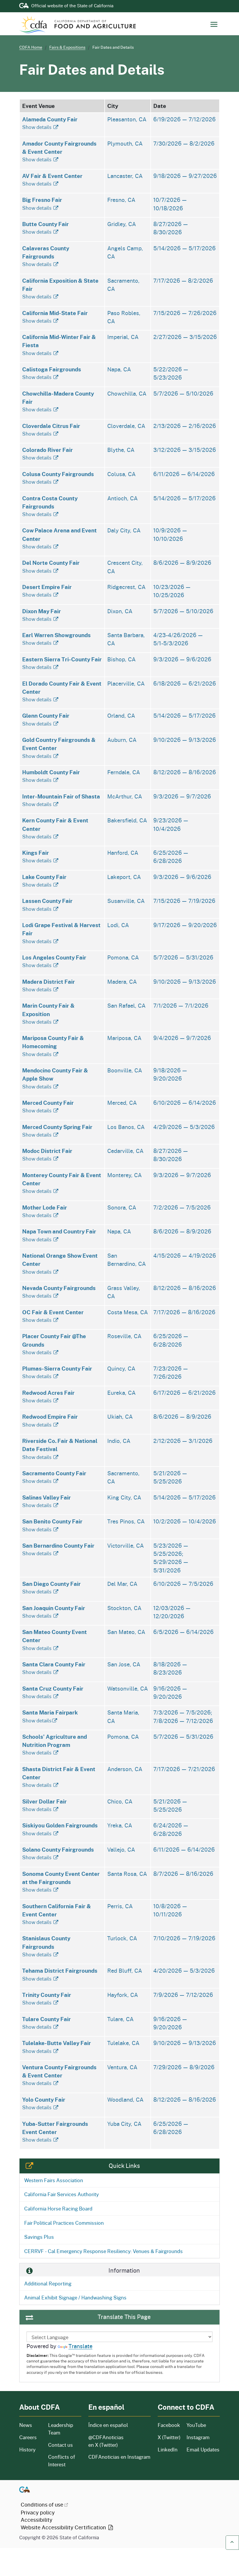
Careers (30, 2437)
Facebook (169, 2425)
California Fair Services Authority (61, 2194)
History (30, 2450)
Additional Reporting (48, 2283)
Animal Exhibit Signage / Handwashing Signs (75, 2297)
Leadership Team (61, 2429)
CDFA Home (31, 47)
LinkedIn (168, 2450)
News (30, 2425)
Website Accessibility (64, 2527)
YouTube (196, 2425)
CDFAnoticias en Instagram (119, 2457)
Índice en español (108, 2425)
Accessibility (37, 2520)
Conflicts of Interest (62, 2461)
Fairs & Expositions (67, 47)
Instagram (198, 2437)
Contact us (60, 2445)
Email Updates (203, 2450)
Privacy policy (38, 2512)
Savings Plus (39, 2237)
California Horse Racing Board (58, 2208)
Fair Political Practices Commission (64, 2223)
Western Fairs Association (54, 2180)
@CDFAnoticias (106, 2441)
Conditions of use (42, 2505)
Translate (80, 2346)
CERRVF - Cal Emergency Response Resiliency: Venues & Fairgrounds (103, 2251)
